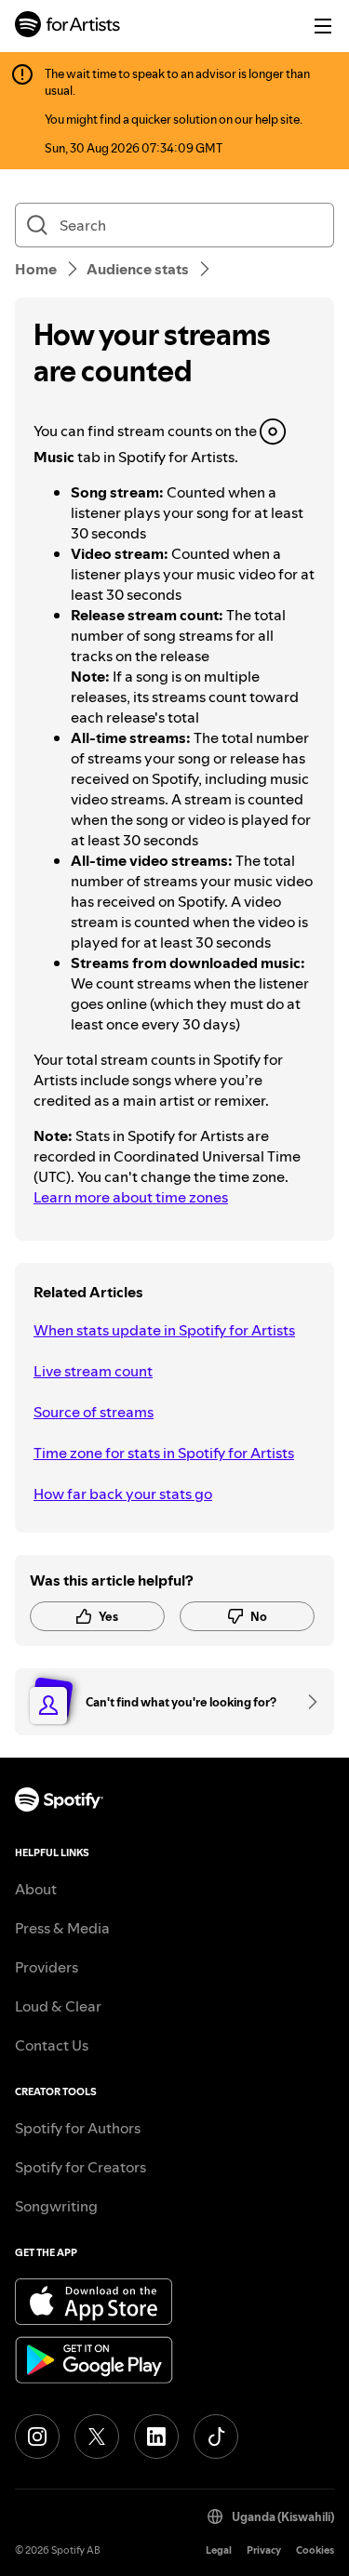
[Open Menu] (323, 26)
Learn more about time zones (131, 1197)
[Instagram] (37, 2437)
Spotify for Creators (81, 2167)
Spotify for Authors (78, 2128)
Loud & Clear (58, 2006)
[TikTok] (216, 2437)
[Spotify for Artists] (68, 27)
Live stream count (93, 1371)
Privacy (264, 2550)
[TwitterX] (97, 2437)
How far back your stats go (123, 1494)
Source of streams (94, 1412)
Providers (47, 1967)
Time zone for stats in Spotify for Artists (164, 1453)
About (36, 1889)
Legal (219, 2550)
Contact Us (52, 2045)
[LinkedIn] (156, 2437)
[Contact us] (306, 1702)
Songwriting (56, 2206)
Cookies (315, 2550)
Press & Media (62, 1928)
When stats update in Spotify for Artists (164, 1330)
